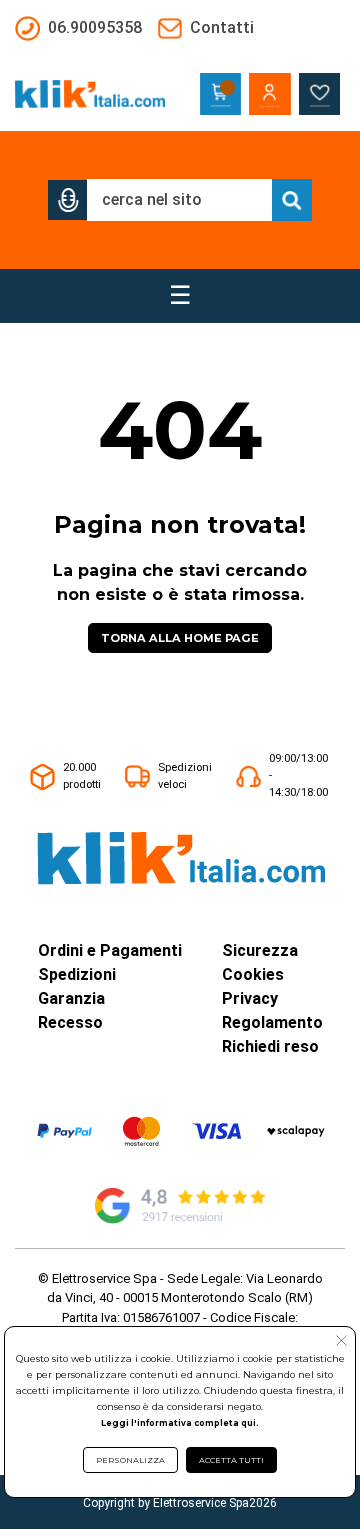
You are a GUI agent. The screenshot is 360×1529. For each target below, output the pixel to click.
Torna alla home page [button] (180, 638)
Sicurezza (260, 950)
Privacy (250, 998)
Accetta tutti (231, 1460)
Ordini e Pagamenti (110, 950)
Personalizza (130, 1460)
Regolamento (272, 1022)
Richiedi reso (270, 1046)
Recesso (70, 1022)
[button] (68, 200)
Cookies (253, 974)
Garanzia (71, 998)
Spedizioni (77, 974)
